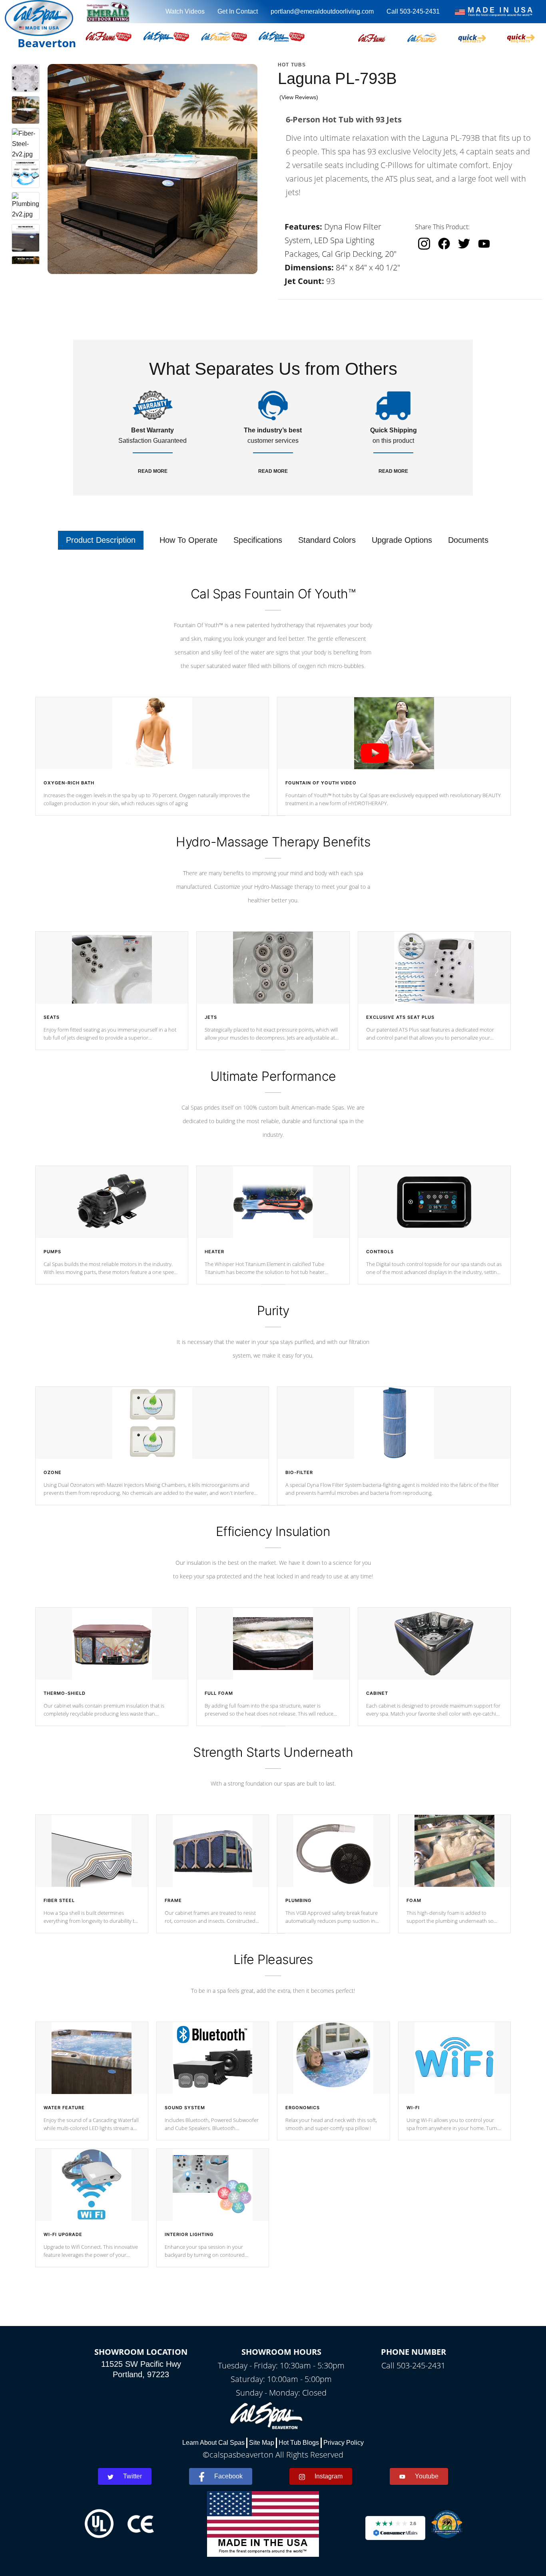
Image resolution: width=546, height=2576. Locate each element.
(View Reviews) (299, 97)
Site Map (262, 2443)
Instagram (329, 2476)
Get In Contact (238, 11)
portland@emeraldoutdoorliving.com (322, 11)
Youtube (427, 2476)
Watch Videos (185, 11)
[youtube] (484, 243)
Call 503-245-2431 (413, 11)
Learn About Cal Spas (213, 2443)
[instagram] (424, 244)
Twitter (133, 2476)
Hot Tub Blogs (299, 2443)
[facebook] (444, 244)
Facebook (228, 2476)
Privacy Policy (344, 2443)
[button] (372, 36)
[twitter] (464, 244)
